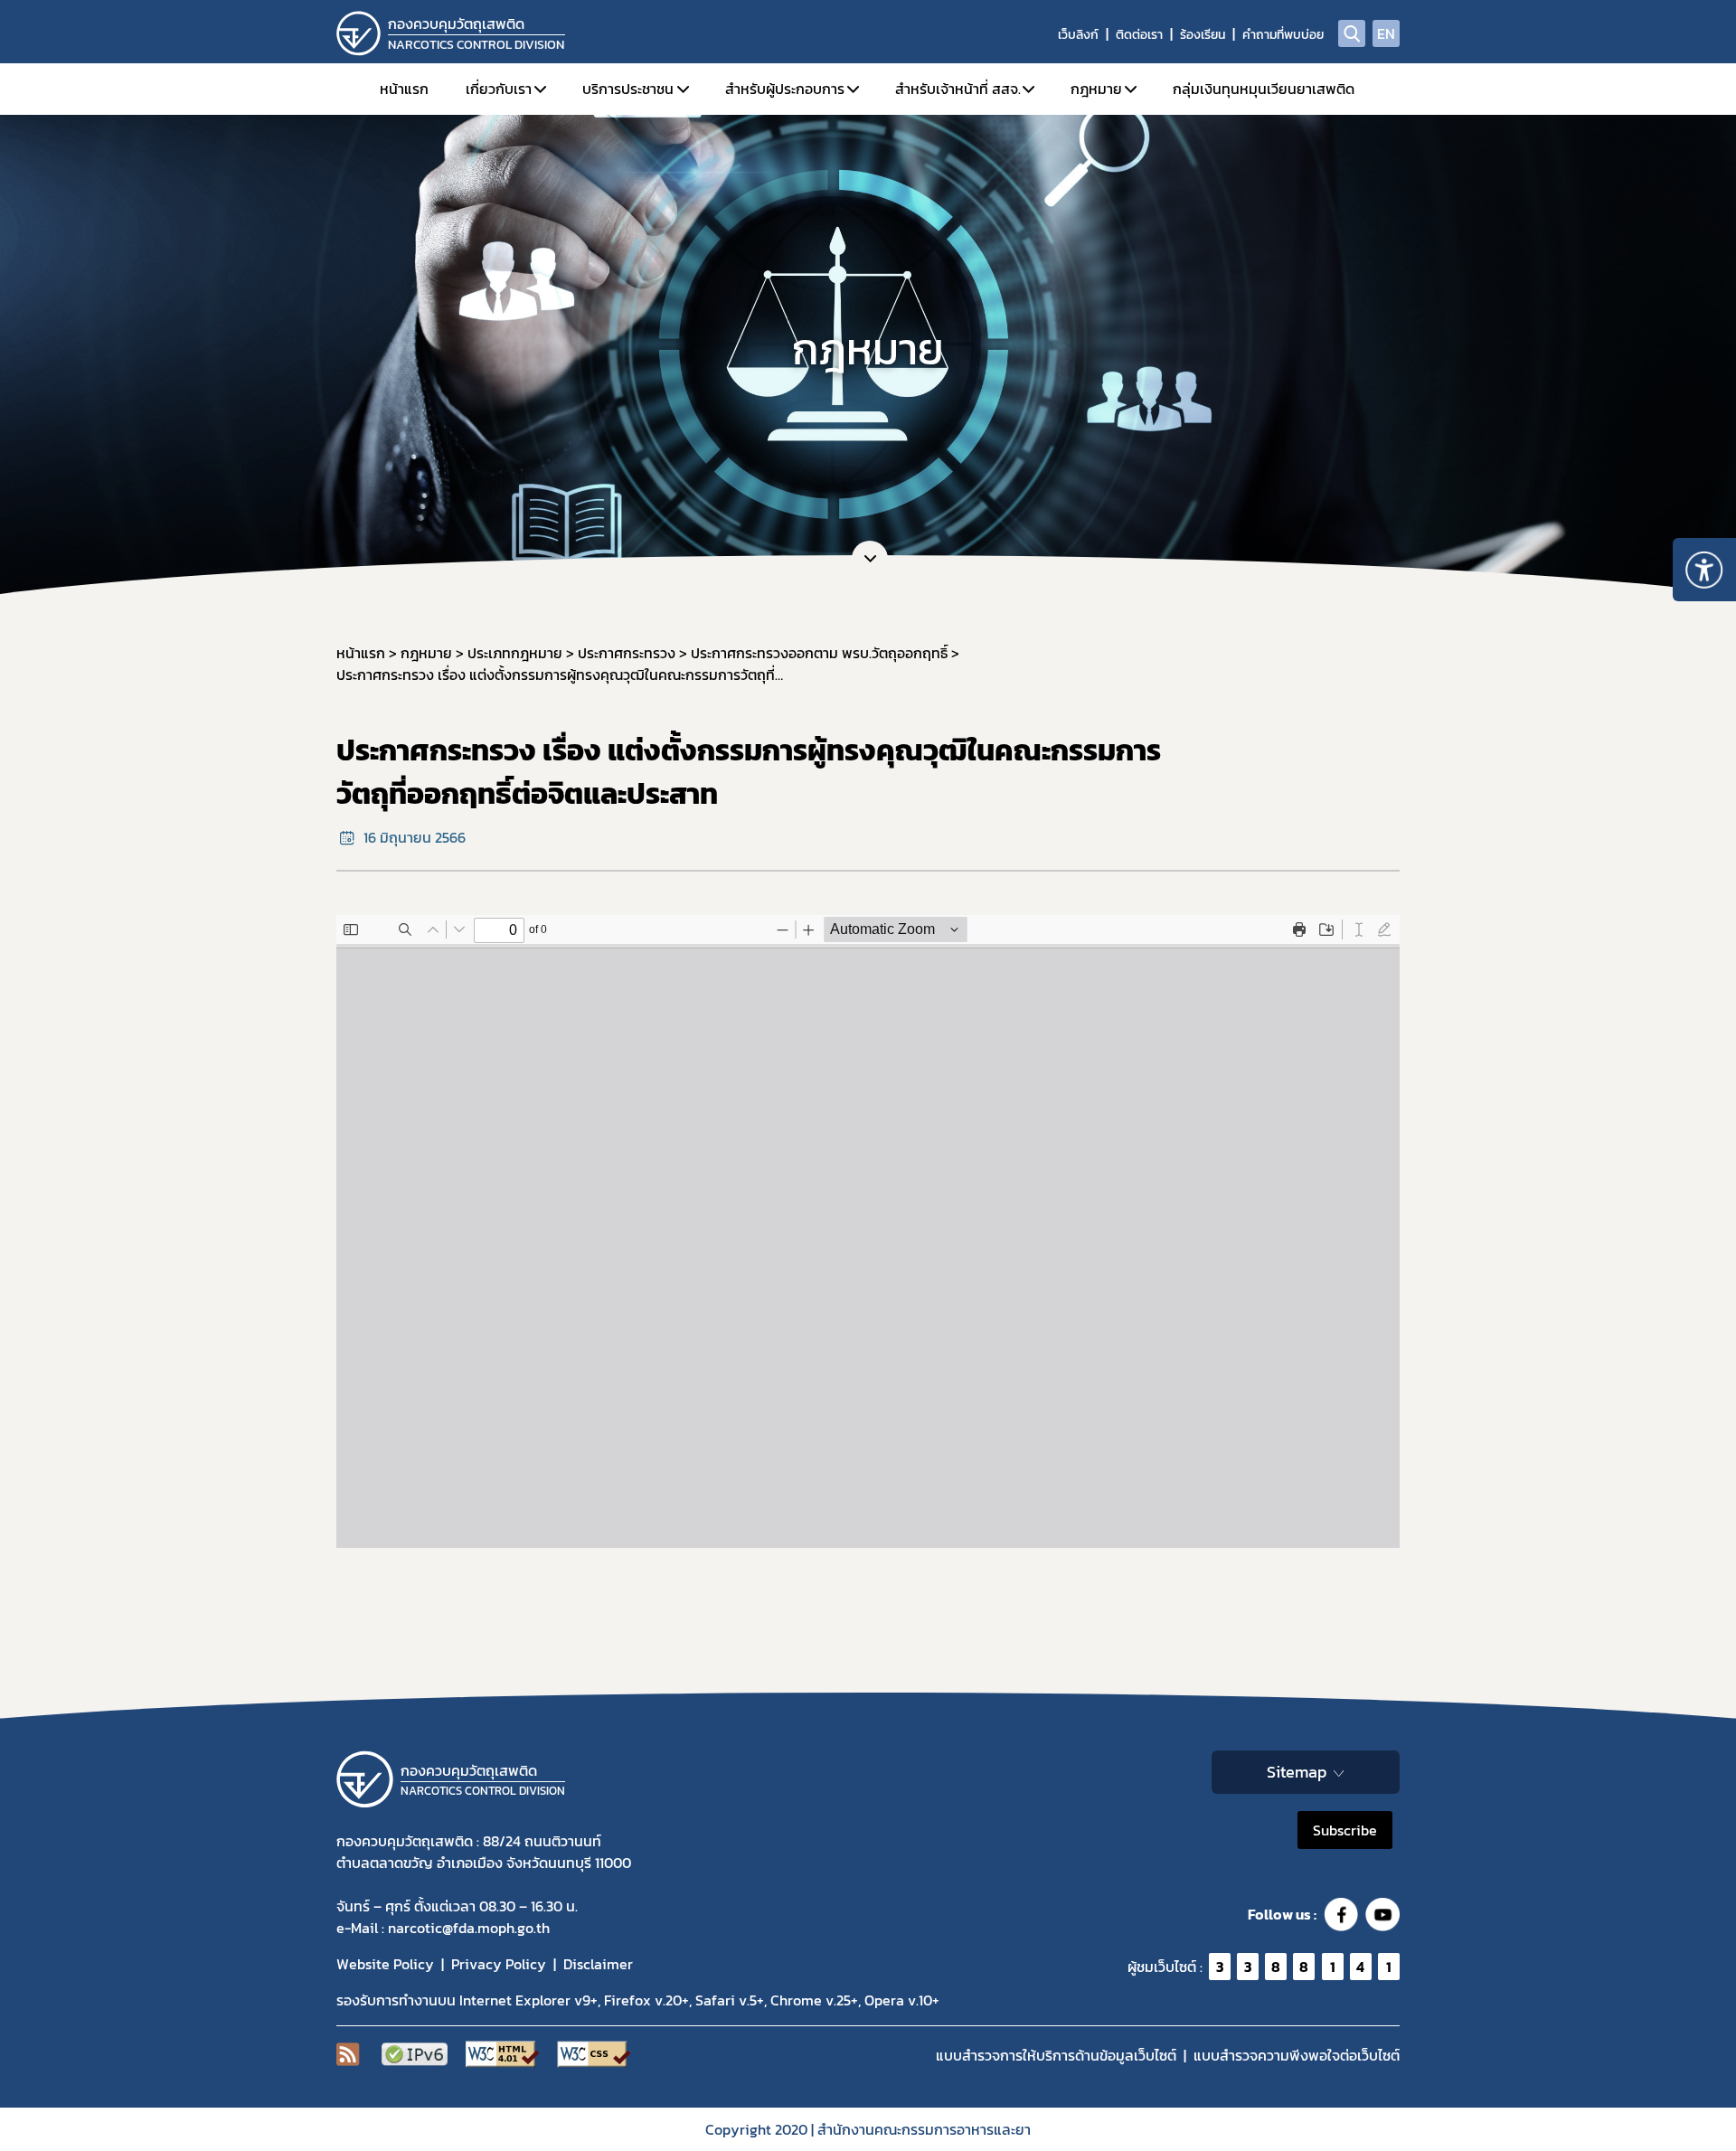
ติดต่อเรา (1139, 35)
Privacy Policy (499, 1964)
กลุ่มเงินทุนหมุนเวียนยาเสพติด (1264, 89)
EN (1386, 33)
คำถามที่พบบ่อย (1283, 35)
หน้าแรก (404, 89)
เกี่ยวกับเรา (499, 89)
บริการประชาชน (628, 89)
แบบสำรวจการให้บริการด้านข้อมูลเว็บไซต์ (1056, 2055)
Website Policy (385, 1964)
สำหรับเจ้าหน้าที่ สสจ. (958, 89)
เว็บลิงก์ (1078, 35)
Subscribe (1345, 1830)
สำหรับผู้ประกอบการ (785, 89)
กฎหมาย (1096, 89)
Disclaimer (598, 1964)
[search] (1352, 33)
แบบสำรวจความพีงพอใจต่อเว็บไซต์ (1297, 2055)
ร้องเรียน (1203, 35)
